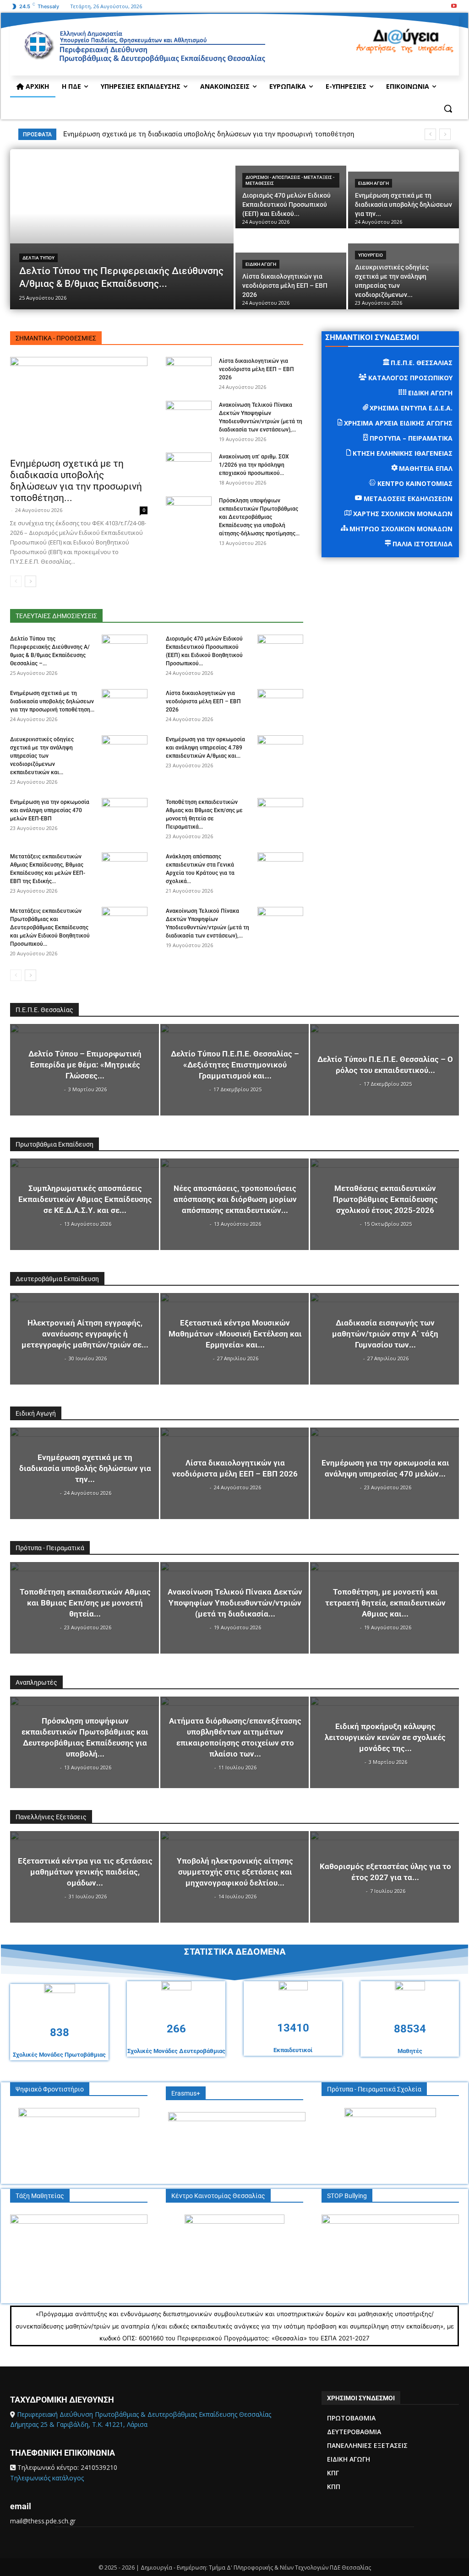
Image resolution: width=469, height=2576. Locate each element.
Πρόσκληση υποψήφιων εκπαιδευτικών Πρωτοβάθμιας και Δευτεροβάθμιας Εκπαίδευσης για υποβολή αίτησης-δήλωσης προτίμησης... (259, 517)
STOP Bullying (347, 2196)
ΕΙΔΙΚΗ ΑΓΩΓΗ (374, 183)
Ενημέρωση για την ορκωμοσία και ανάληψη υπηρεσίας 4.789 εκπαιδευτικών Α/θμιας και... (205, 748)
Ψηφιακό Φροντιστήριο (50, 2089)
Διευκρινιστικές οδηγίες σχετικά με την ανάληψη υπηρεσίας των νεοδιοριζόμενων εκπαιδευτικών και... (42, 756)
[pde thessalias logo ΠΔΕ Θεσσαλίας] (188, 51)
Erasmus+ (186, 2093)
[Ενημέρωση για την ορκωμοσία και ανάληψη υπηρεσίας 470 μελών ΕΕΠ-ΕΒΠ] (125, 814)
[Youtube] (454, 7)
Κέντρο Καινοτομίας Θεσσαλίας (218, 2196)
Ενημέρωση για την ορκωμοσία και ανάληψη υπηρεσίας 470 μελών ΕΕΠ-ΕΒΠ (50, 810)
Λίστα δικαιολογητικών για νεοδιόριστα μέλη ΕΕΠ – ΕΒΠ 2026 (256, 369)
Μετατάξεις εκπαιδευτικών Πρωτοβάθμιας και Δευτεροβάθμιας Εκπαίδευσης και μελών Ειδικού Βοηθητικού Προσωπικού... (50, 927)
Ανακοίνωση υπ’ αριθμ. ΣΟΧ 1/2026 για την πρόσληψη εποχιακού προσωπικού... (254, 465)
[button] (448, 108)
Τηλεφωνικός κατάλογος (47, 2478)
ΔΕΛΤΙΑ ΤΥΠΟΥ (38, 258)
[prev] (430, 134)
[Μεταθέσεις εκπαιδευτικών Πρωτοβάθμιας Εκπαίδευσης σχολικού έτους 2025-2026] (384, 1204)
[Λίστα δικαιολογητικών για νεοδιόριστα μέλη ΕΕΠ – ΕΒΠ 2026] (291, 270)
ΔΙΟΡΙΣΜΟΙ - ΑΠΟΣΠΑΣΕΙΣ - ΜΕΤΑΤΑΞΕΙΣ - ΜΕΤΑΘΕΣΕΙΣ (290, 180)
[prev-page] (16, 581)
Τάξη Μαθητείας (40, 2196)
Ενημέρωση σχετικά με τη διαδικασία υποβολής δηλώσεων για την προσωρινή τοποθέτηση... (76, 481)
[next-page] (30, 581)
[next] (445, 134)
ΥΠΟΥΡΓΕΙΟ (371, 255)
